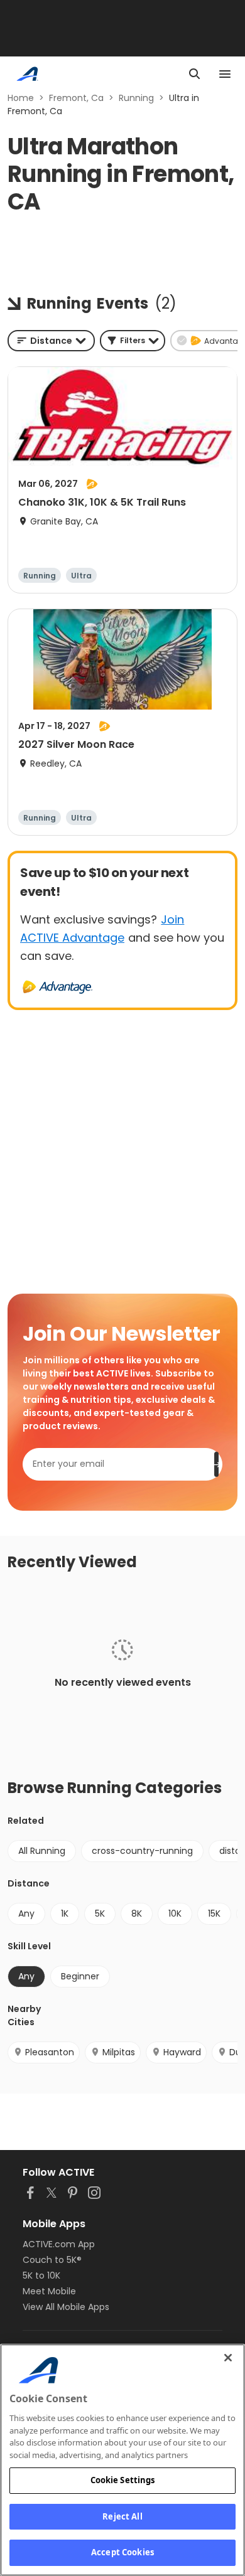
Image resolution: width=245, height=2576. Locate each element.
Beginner (80, 1976)
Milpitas (119, 2052)
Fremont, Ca (76, 98)
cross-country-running (142, 1851)
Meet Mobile (49, 2291)
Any (26, 1913)
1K (65, 1913)
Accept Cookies (122, 2552)
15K (214, 1913)
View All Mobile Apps (66, 2307)
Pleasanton (50, 2052)
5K (100, 1913)
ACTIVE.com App (59, 2244)
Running (136, 98)
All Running (42, 1851)
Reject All (122, 2516)
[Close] (228, 2358)
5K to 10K (41, 2275)
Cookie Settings (123, 2480)
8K (137, 1913)
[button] (133, 341)
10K (175, 1913)
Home (21, 98)
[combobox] (51, 341)
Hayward (182, 2052)
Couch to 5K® (52, 2260)
